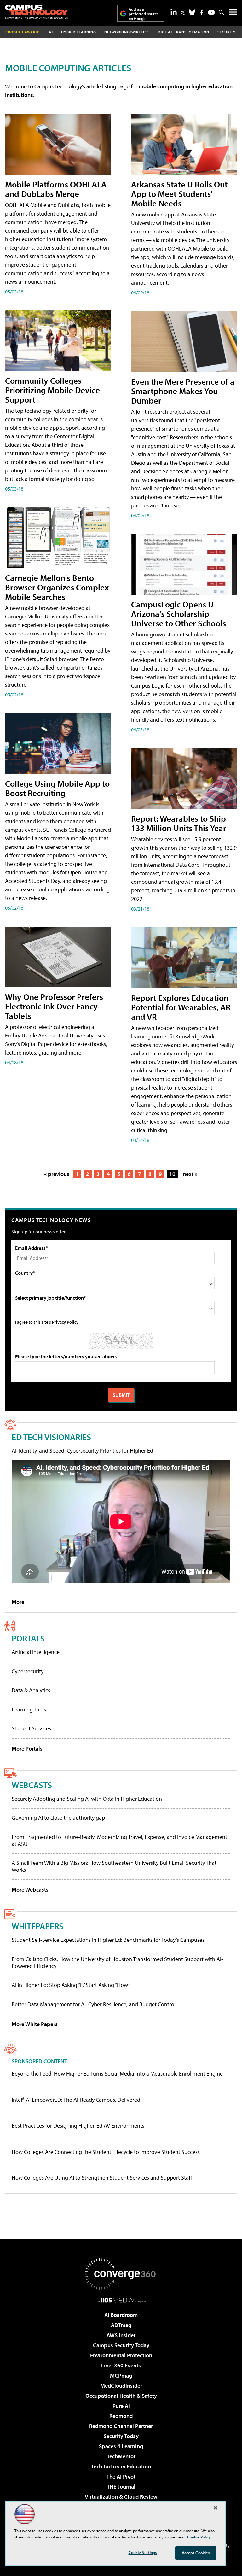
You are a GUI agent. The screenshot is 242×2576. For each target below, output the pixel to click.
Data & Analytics (31, 1690)
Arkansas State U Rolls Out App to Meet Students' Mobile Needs (179, 194)
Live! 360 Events (121, 2365)
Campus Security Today (121, 2345)
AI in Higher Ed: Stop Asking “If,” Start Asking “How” (71, 1985)
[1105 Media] (121, 2300)
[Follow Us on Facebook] (202, 12)
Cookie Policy (199, 2537)
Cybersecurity (28, 1671)
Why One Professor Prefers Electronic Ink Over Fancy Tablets (54, 1006)
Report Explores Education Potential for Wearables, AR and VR (181, 1007)
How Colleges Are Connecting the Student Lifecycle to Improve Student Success (106, 2152)
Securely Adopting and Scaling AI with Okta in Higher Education (87, 1799)
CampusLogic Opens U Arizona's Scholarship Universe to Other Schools (179, 614)
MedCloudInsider (121, 2386)
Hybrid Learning (79, 32)
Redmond (121, 2416)
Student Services (31, 1728)
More (18, 1602)
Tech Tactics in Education (121, 2466)
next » (190, 1174)
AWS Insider (121, 2335)
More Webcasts (30, 1890)
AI (51, 32)
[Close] (216, 2508)
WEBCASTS (32, 1785)
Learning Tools (29, 1709)
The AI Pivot (121, 2476)
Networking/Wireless (127, 32)
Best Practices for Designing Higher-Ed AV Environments (78, 2126)
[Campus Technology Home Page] (37, 12)
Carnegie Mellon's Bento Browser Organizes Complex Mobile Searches (57, 587)
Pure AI (121, 2406)
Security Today (121, 2436)
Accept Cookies (196, 2553)
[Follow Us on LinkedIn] (174, 12)
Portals (28, 1638)
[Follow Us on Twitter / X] (183, 12)
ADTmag (121, 2325)
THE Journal (121, 2487)
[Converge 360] (121, 2274)
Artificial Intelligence (36, 1652)
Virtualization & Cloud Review (121, 2497)
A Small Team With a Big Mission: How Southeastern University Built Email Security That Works (114, 1866)
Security (227, 32)
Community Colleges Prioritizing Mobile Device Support (52, 390)
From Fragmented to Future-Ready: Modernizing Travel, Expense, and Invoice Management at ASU (119, 1840)
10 (172, 1174)
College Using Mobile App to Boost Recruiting (57, 788)
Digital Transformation (184, 32)
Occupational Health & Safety (121, 2396)
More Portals (27, 1749)
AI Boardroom (121, 2315)
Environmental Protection (121, 2355)
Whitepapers (37, 1926)
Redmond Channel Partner (121, 2426)
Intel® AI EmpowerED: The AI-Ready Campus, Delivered (76, 2100)
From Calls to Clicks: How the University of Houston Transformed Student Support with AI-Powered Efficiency (117, 1962)
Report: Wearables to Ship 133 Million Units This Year (179, 823)
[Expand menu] (233, 13)
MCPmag (121, 2375)
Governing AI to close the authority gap (58, 1818)
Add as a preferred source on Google (144, 14)
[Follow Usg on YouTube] (211, 12)
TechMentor (121, 2456)
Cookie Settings (143, 2552)
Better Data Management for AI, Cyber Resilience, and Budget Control (94, 2004)
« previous (57, 1174)
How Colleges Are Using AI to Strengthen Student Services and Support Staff (102, 2178)
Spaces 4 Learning (121, 2446)
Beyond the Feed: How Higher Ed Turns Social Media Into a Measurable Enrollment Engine (117, 2074)
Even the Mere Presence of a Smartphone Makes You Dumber (183, 391)
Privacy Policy (65, 1322)
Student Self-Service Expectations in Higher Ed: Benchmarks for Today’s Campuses (108, 1940)
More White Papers (35, 2024)
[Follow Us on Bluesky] (192, 12)
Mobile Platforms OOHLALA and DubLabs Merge (56, 189)
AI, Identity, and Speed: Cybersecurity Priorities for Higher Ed (82, 1451)
